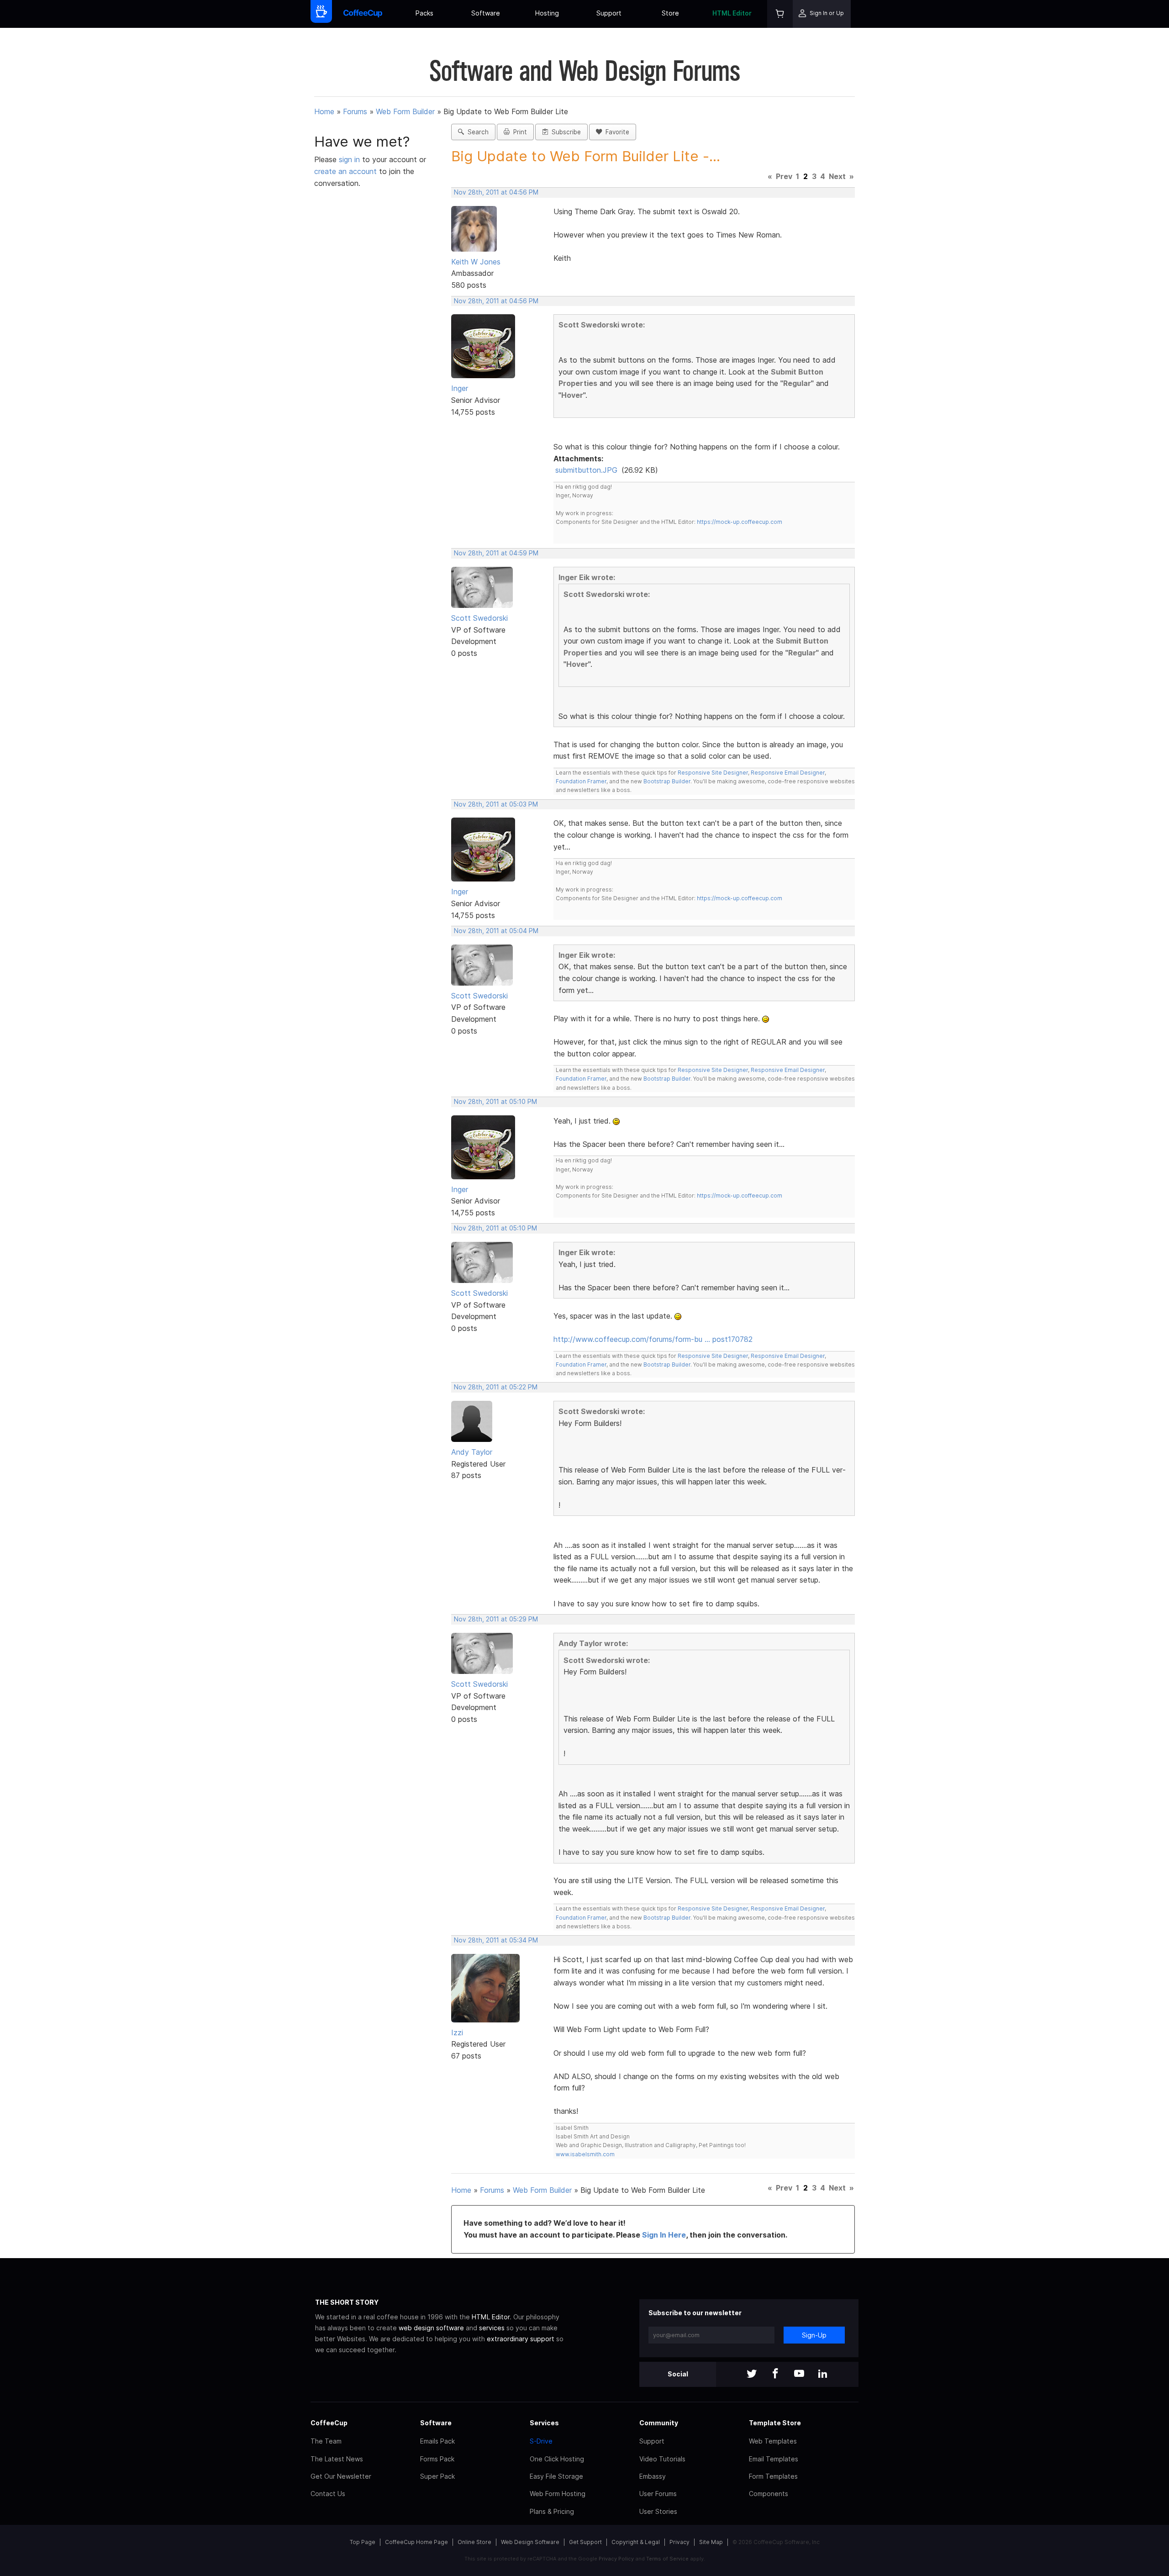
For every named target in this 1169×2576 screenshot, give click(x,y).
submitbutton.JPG (586, 470)
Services (544, 2423)
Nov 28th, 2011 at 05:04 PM (496, 931)
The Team (326, 2441)
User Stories (658, 2511)
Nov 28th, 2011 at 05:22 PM (496, 1387)
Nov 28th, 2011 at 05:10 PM (495, 1102)
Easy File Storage (556, 2476)
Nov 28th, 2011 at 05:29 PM (496, 1619)
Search (476, 132)
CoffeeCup (329, 2423)
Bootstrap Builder (667, 781)
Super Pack (437, 2476)
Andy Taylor (472, 1452)
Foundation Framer (581, 781)
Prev (784, 176)
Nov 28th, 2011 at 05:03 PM (496, 804)
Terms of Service (667, 2559)
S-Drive (541, 2441)
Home (324, 111)
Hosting (547, 13)
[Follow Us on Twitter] (752, 2374)
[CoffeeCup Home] (363, 14)
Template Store (775, 2423)
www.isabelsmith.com (585, 2154)
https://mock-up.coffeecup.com (740, 522)
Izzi (457, 2032)
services (492, 2328)
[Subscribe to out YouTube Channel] (799, 2374)
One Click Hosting (557, 2459)
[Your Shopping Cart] (780, 14)
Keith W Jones (476, 262)
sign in (350, 159)
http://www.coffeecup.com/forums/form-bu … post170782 (653, 1339)
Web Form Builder (405, 111)
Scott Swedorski (479, 618)
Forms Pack (437, 2459)
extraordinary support (521, 2339)
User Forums (658, 2494)
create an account (345, 171)
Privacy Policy (616, 2559)
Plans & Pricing (552, 2511)
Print (518, 132)
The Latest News (337, 2459)
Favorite (616, 132)
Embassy (653, 2476)
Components (769, 2494)
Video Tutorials (662, 2459)
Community (659, 2423)
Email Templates (774, 2459)
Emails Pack (437, 2441)
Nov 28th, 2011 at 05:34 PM (496, 1940)
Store (670, 13)
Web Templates (773, 2441)
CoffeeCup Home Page (416, 2542)
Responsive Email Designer (788, 773)
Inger (460, 388)
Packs (424, 13)
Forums (355, 111)
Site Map (711, 2542)
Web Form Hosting (558, 2494)
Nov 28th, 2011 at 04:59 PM (496, 553)
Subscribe (564, 132)
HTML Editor (732, 13)
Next (837, 176)
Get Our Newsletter (341, 2476)
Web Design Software (530, 2542)
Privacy (679, 2542)
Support (609, 13)
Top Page (363, 2542)
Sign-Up (814, 2335)
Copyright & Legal (636, 2542)
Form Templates (773, 2476)
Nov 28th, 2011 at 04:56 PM (496, 192)
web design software (431, 2328)
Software (486, 13)
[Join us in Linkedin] (823, 2374)
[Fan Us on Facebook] (775, 2374)
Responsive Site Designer (713, 773)
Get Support (585, 2542)
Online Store (474, 2542)
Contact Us (328, 2494)
